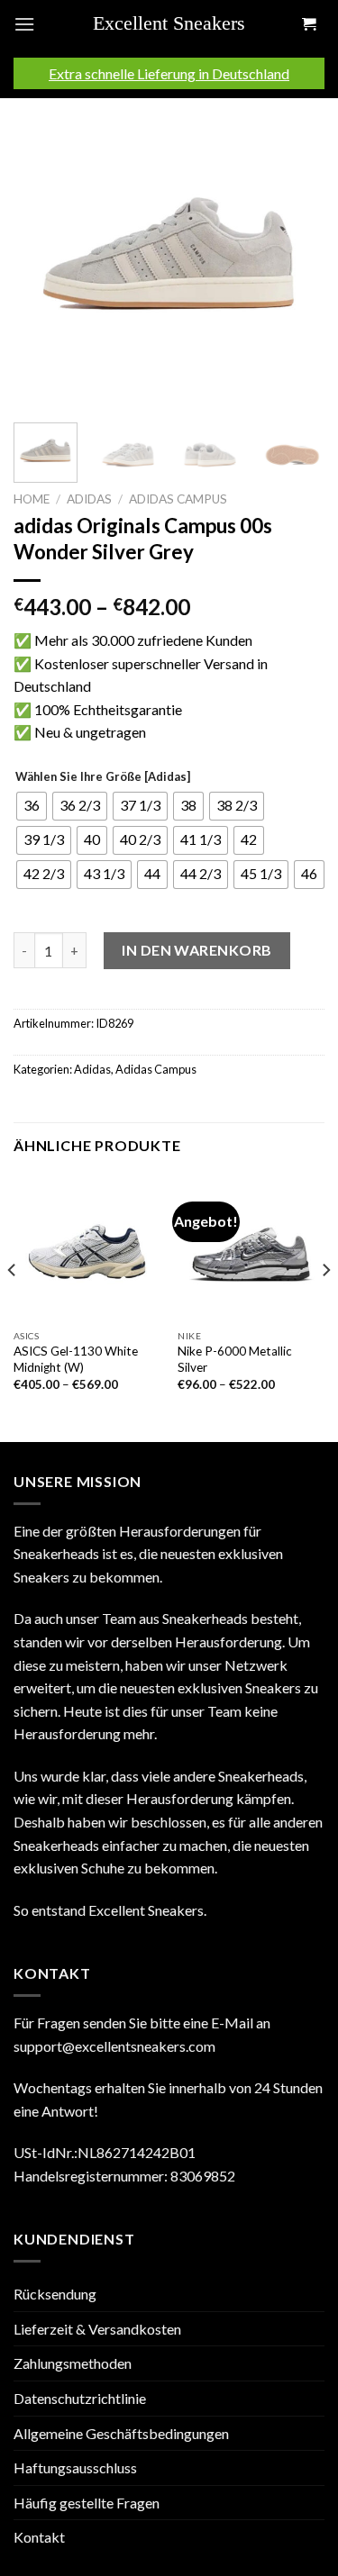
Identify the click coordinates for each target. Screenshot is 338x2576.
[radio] (32, 806)
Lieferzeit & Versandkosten (97, 2329)
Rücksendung (55, 2294)
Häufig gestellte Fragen (87, 2503)
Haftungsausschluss (75, 2467)
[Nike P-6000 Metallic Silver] (251, 1248)
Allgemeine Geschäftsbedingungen (121, 2433)
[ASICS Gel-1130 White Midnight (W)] (87, 1248)
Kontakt (39, 2537)
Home (32, 499)
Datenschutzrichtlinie (80, 2398)
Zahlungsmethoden (73, 2363)
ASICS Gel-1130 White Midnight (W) (76, 1359)
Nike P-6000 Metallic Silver (235, 1359)
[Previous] (42, 254)
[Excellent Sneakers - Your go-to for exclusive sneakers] (176, 24)
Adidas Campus (178, 499)
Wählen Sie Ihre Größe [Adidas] (103, 777)
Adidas (89, 499)
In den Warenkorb (197, 950)
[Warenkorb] (308, 25)
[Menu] (24, 24)
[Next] (296, 254)
